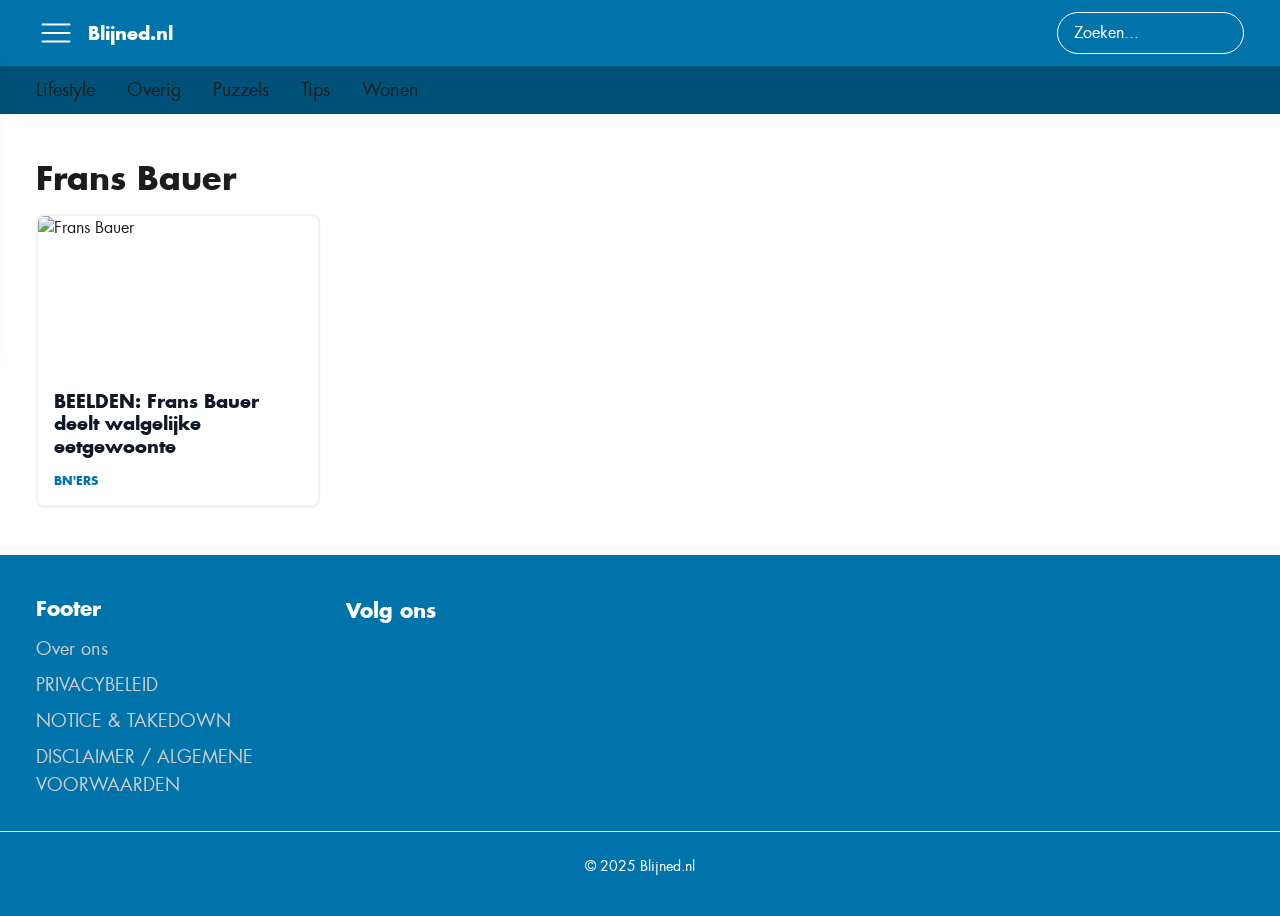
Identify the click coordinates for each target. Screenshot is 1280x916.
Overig (154, 90)
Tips (315, 90)
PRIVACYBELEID (97, 685)
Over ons (72, 649)
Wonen (390, 90)
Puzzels (241, 90)
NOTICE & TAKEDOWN (133, 721)
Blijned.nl (130, 33)
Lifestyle (65, 90)
